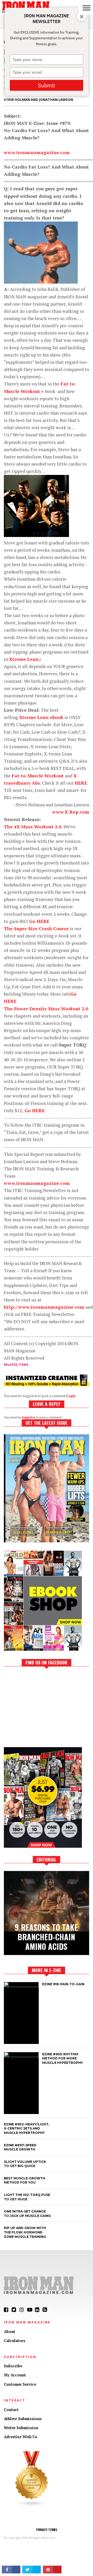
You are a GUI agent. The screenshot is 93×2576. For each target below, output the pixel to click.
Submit (47, 85)
